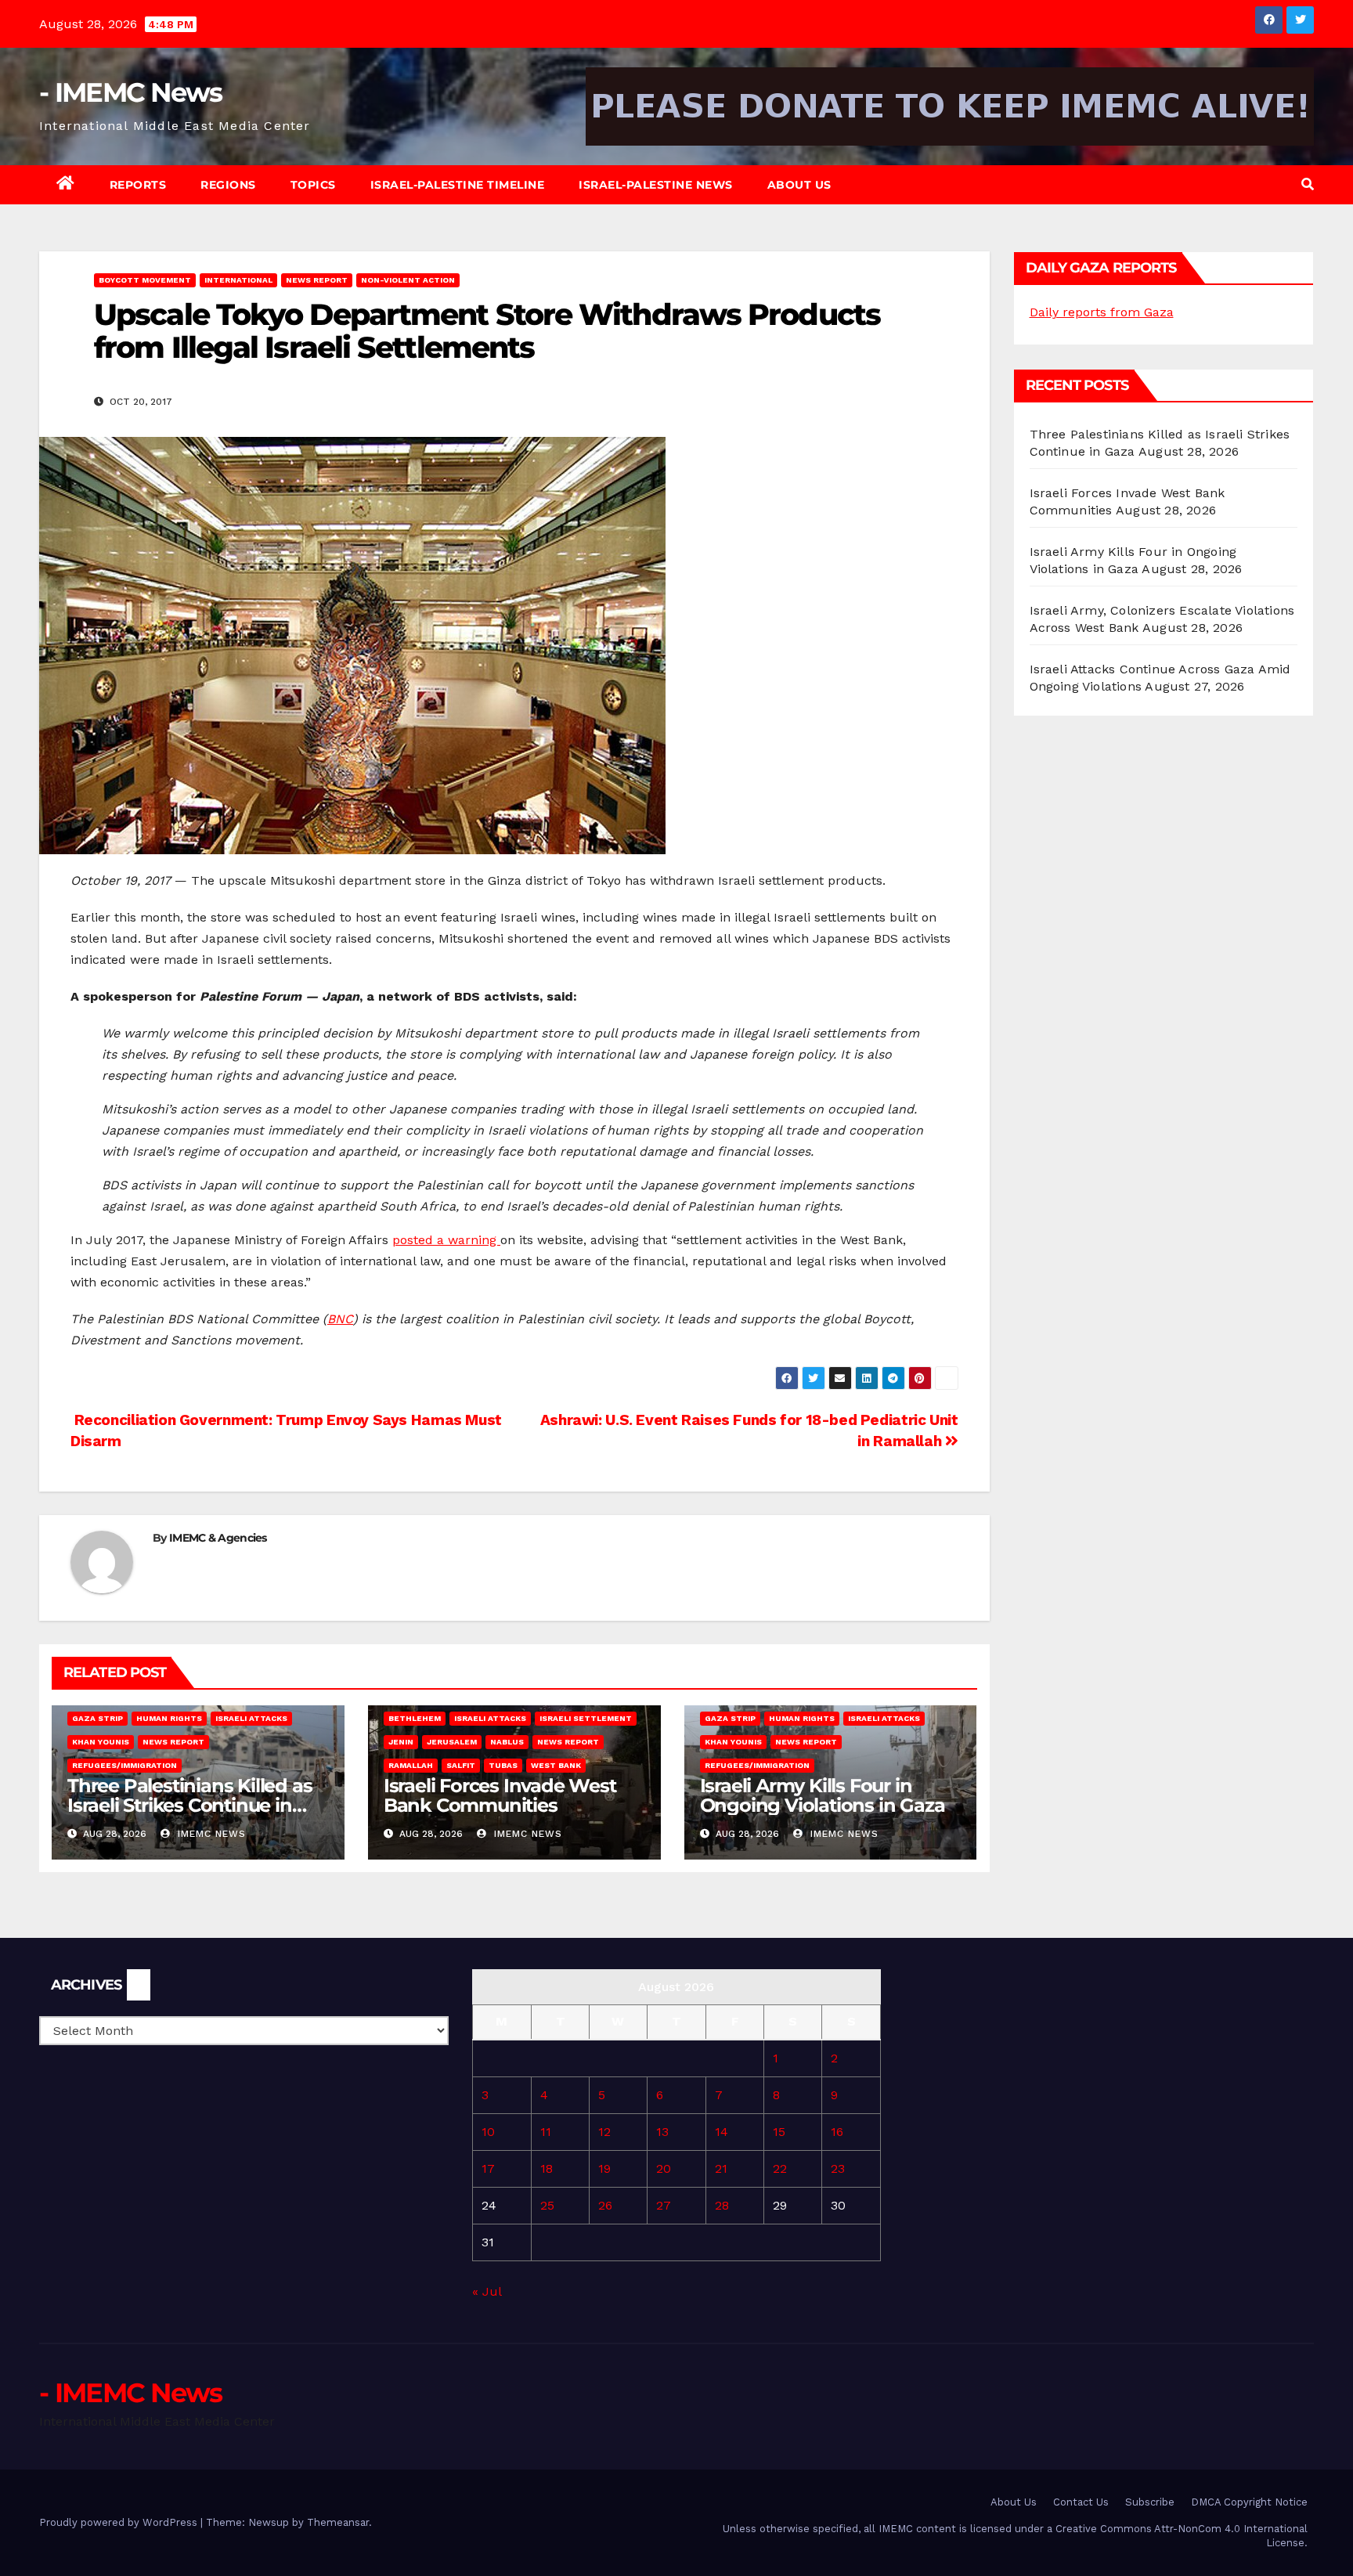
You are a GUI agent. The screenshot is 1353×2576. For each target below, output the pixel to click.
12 (604, 2132)
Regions (228, 185)
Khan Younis (101, 1742)
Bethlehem (415, 1718)
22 (780, 2168)
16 (837, 2132)
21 (721, 2168)
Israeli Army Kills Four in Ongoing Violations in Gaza (823, 1795)
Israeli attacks (251, 1718)
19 (604, 2168)
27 (664, 2205)
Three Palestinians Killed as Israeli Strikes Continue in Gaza (189, 1805)
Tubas (503, 1765)
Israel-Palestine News (656, 185)
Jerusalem (452, 1742)
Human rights (169, 1718)
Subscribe (1150, 2502)
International (238, 280)
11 (546, 2132)
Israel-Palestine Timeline (458, 185)
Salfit (461, 1765)
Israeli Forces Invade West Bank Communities (500, 1795)
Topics (313, 185)
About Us (799, 185)
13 (662, 2132)
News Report (317, 280)
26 (605, 2205)
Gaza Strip (97, 1718)
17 (488, 2168)
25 (547, 2205)
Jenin (401, 1742)
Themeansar (338, 2522)
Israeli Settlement (586, 1718)
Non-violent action (408, 280)
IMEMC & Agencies (218, 1538)
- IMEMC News (131, 92)
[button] (1308, 184)
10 (488, 2132)
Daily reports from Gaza (1102, 312)
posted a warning (446, 1240)
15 (779, 2132)
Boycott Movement (145, 280)
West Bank (556, 1765)
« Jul (487, 2291)
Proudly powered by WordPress (120, 2522)
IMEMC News (210, 1834)
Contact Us (1081, 2502)
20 (664, 2168)
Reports (138, 185)
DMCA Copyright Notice (1249, 2502)
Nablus (507, 1742)
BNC (340, 1319)
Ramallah (411, 1765)
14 (722, 2132)
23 (838, 2168)
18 (547, 2168)
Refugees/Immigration (124, 1765)
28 (722, 2205)
